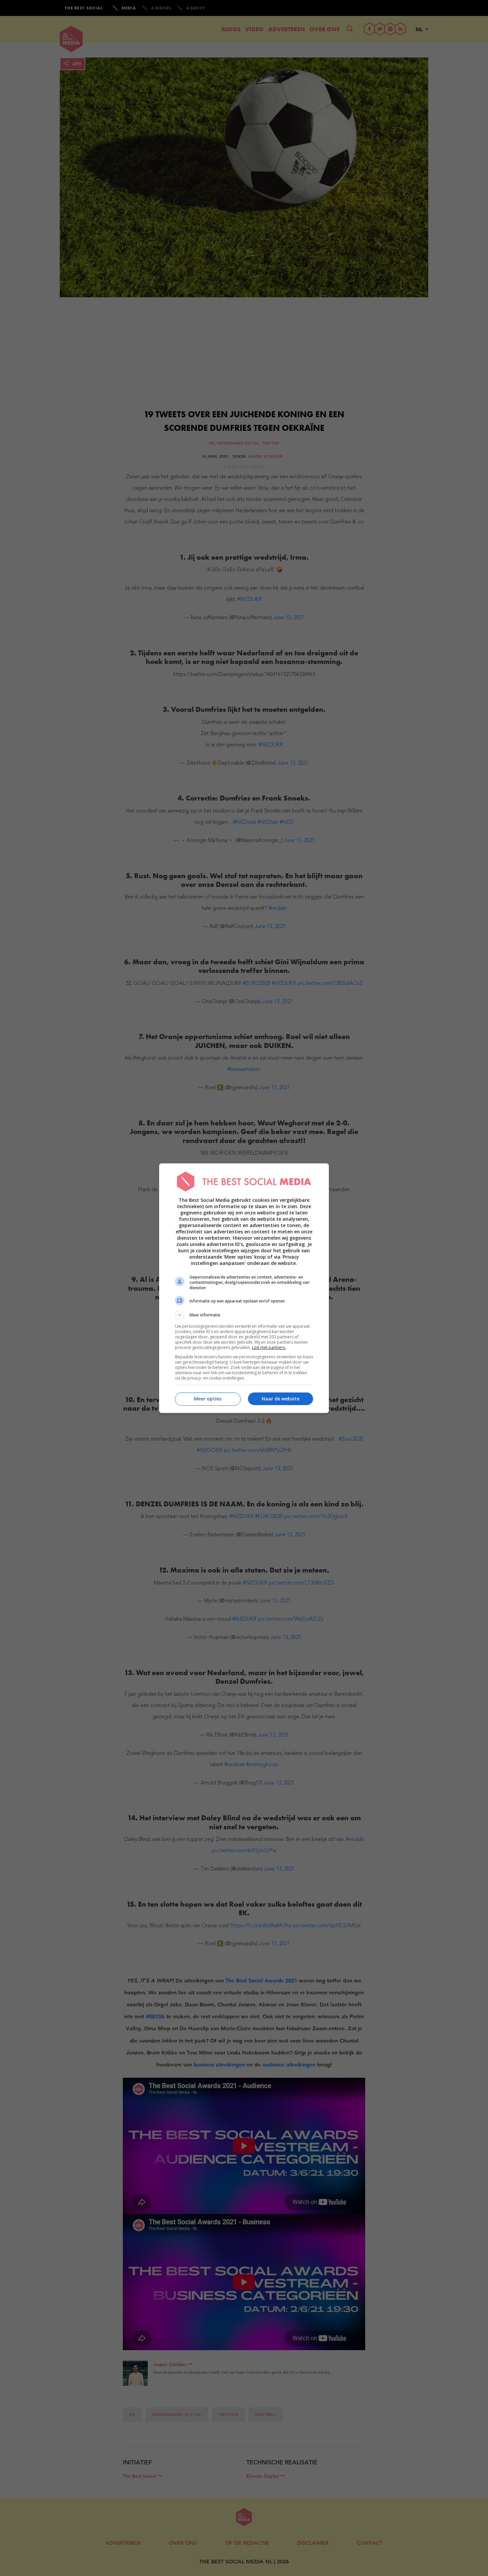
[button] (244, 1315)
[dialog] (244, 1288)
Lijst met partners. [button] (269, 1347)
